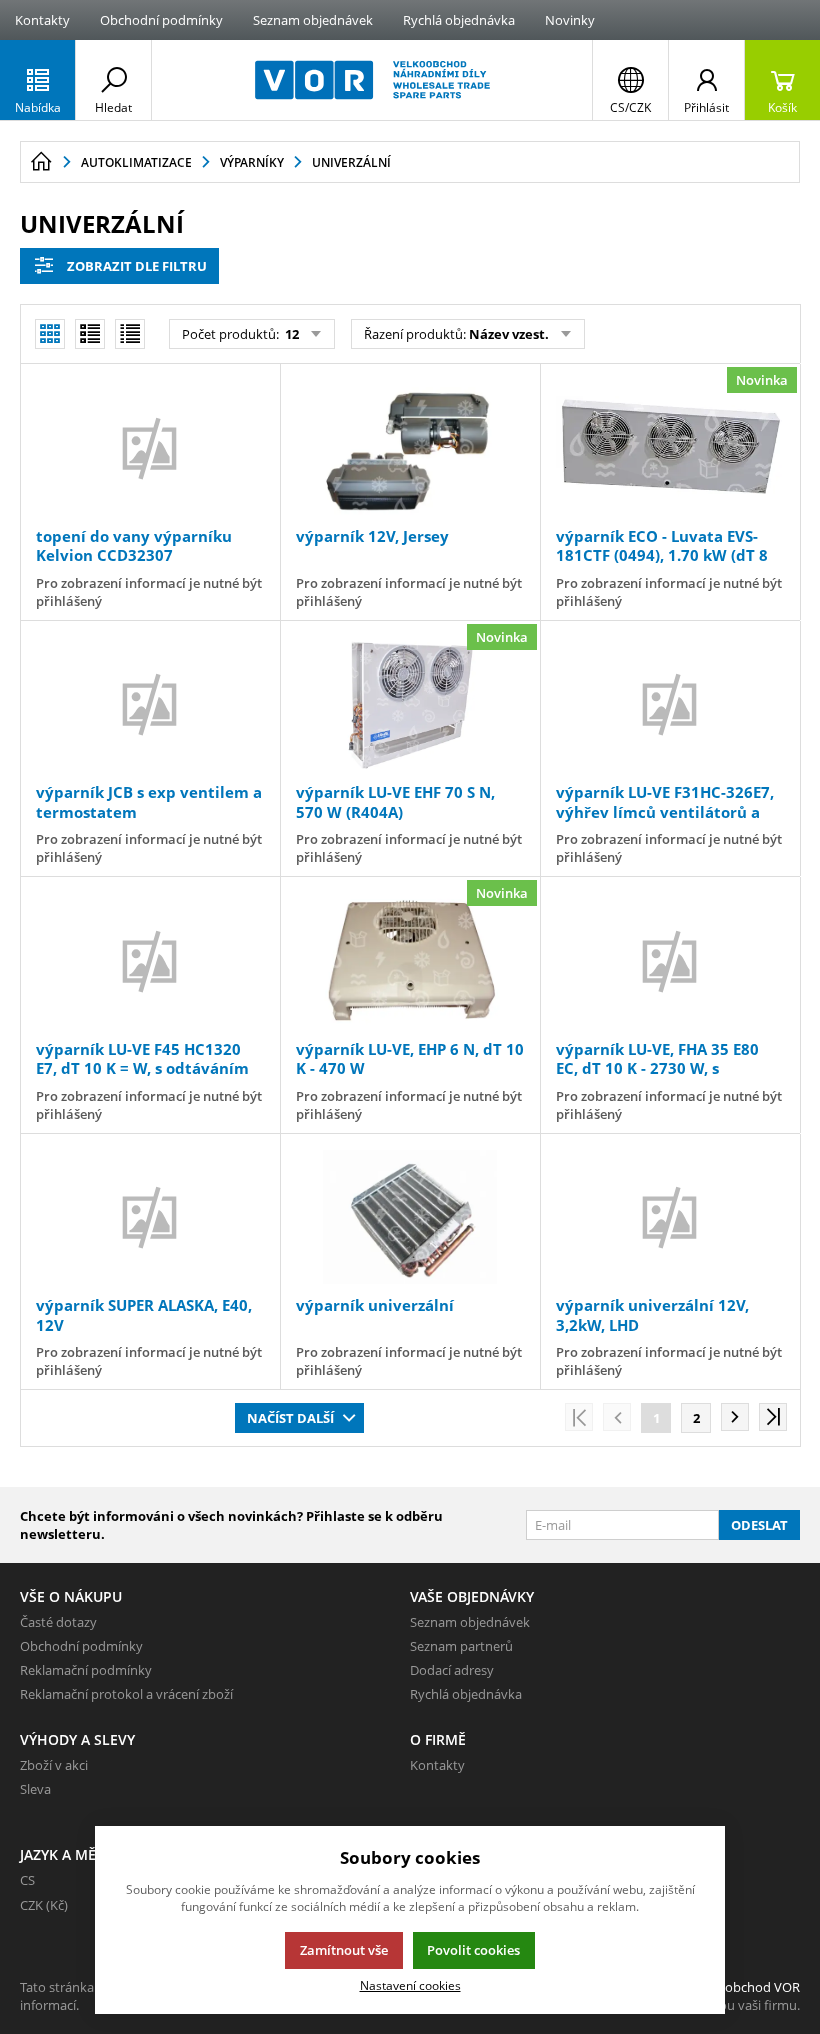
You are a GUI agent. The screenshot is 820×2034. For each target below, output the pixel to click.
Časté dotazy (58, 1622)
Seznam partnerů (461, 1646)
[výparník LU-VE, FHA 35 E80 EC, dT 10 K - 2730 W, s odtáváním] (670, 960)
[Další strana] (735, 1417)
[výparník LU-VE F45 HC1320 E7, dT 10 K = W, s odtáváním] (150, 960)
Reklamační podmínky (86, 1670)
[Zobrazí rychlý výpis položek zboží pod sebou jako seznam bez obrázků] (130, 334)
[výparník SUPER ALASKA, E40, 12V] (150, 1217)
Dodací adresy (452, 1670)
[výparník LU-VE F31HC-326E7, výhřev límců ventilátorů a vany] (670, 704)
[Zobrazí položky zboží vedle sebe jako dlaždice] (90, 334)
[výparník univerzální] (410, 1217)
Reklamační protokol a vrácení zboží (126, 1694)
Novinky (570, 20)
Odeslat (759, 1525)
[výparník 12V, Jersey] (410, 447)
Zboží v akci (54, 1765)
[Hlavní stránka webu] (41, 162)
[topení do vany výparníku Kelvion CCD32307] (150, 447)
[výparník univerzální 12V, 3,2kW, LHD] (670, 1217)
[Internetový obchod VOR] (372, 80)
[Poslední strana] (773, 1417)
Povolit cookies (473, 1950)
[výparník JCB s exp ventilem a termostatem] (150, 704)
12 (290, 334)
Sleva (35, 1789)
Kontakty (42, 20)
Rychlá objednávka (459, 20)
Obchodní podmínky (161, 20)
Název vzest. (509, 334)
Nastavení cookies (410, 1985)
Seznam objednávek (313, 20)
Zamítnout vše (344, 1950)
